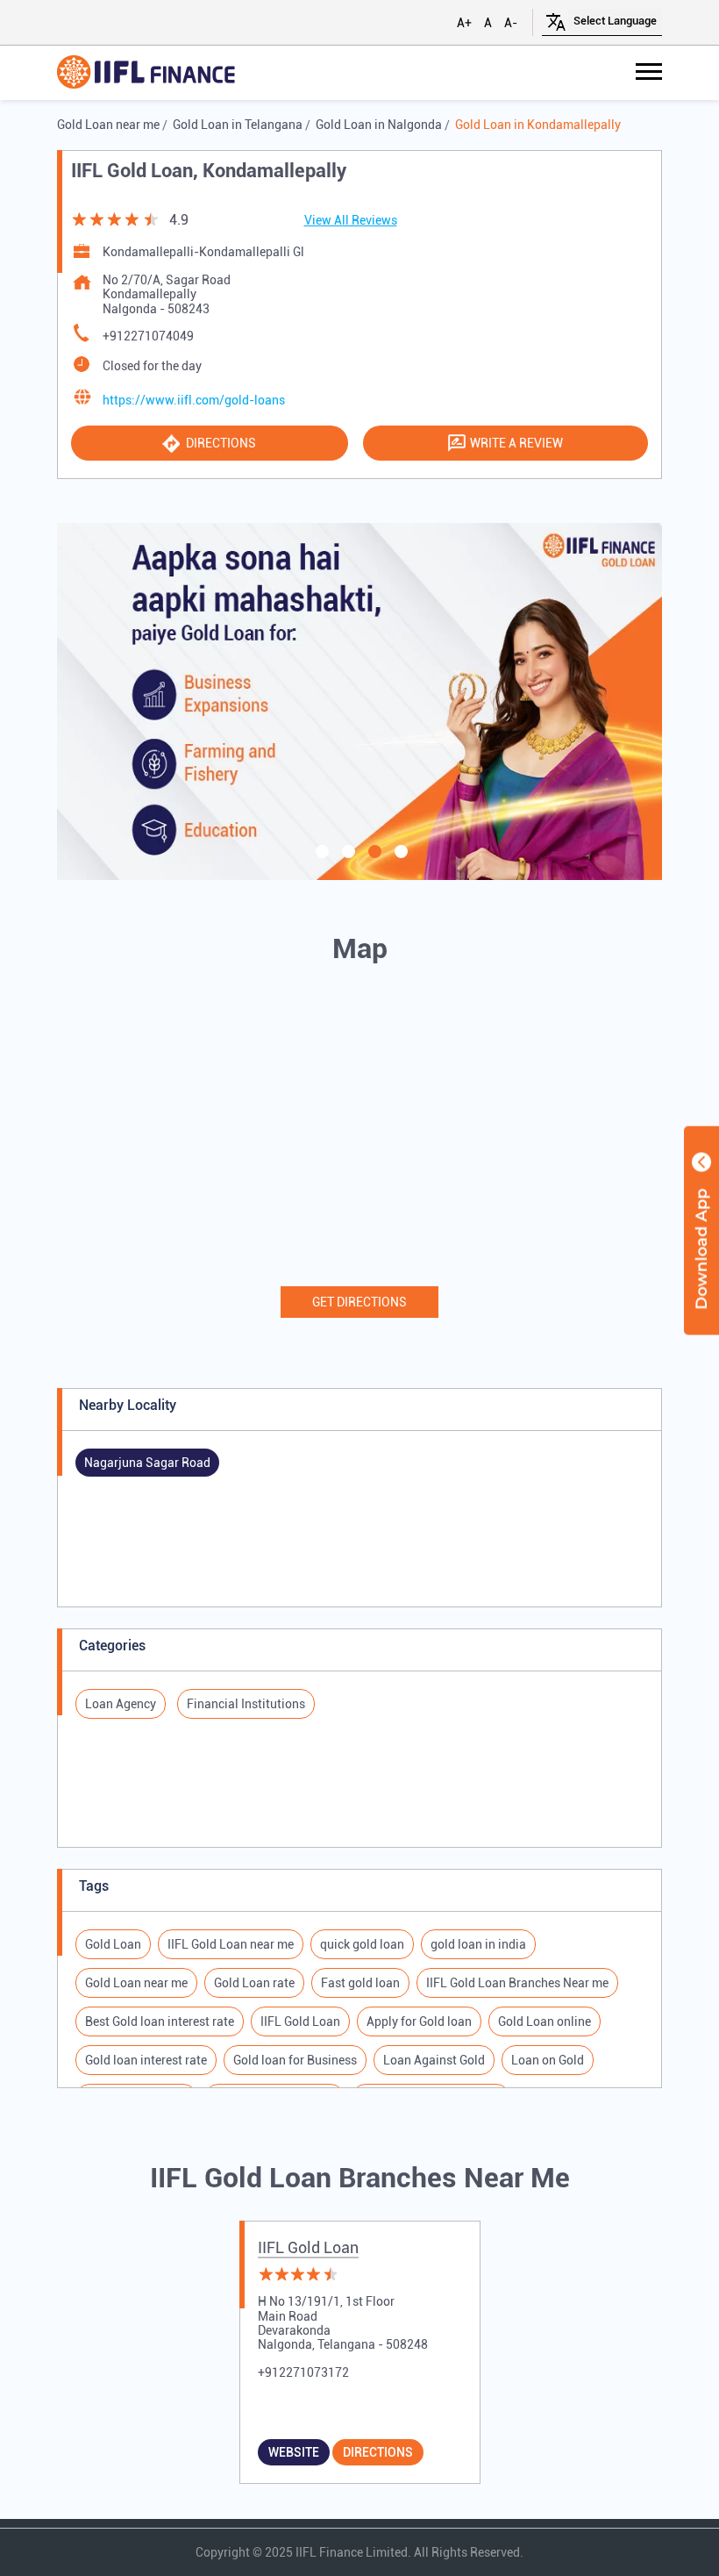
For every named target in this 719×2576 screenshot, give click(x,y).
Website (294, 2452)
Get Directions (359, 1302)
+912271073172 (303, 2372)
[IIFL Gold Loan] (146, 73)
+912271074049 (148, 336)
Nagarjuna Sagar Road (147, 1463)
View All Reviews (351, 220)
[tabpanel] (359, 701)
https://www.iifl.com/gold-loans (194, 400)
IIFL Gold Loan (308, 2247)
